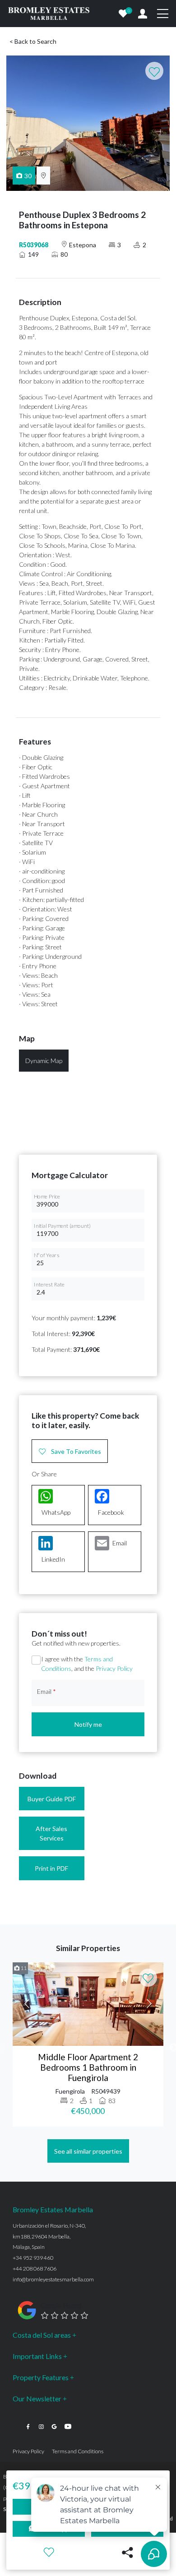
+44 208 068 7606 (35, 2268)
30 (28, 176)
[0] (123, 14)
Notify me (88, 1724)
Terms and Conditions (78, 2451)
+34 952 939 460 (33, 2258)
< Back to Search (33, 41)
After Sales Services (51, 1833)
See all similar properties (88, 2151)
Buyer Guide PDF (52, 1799)
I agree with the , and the (87, 1664)
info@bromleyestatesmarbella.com (53, 2279)
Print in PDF (51, 1868)
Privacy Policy (114, 1668)
